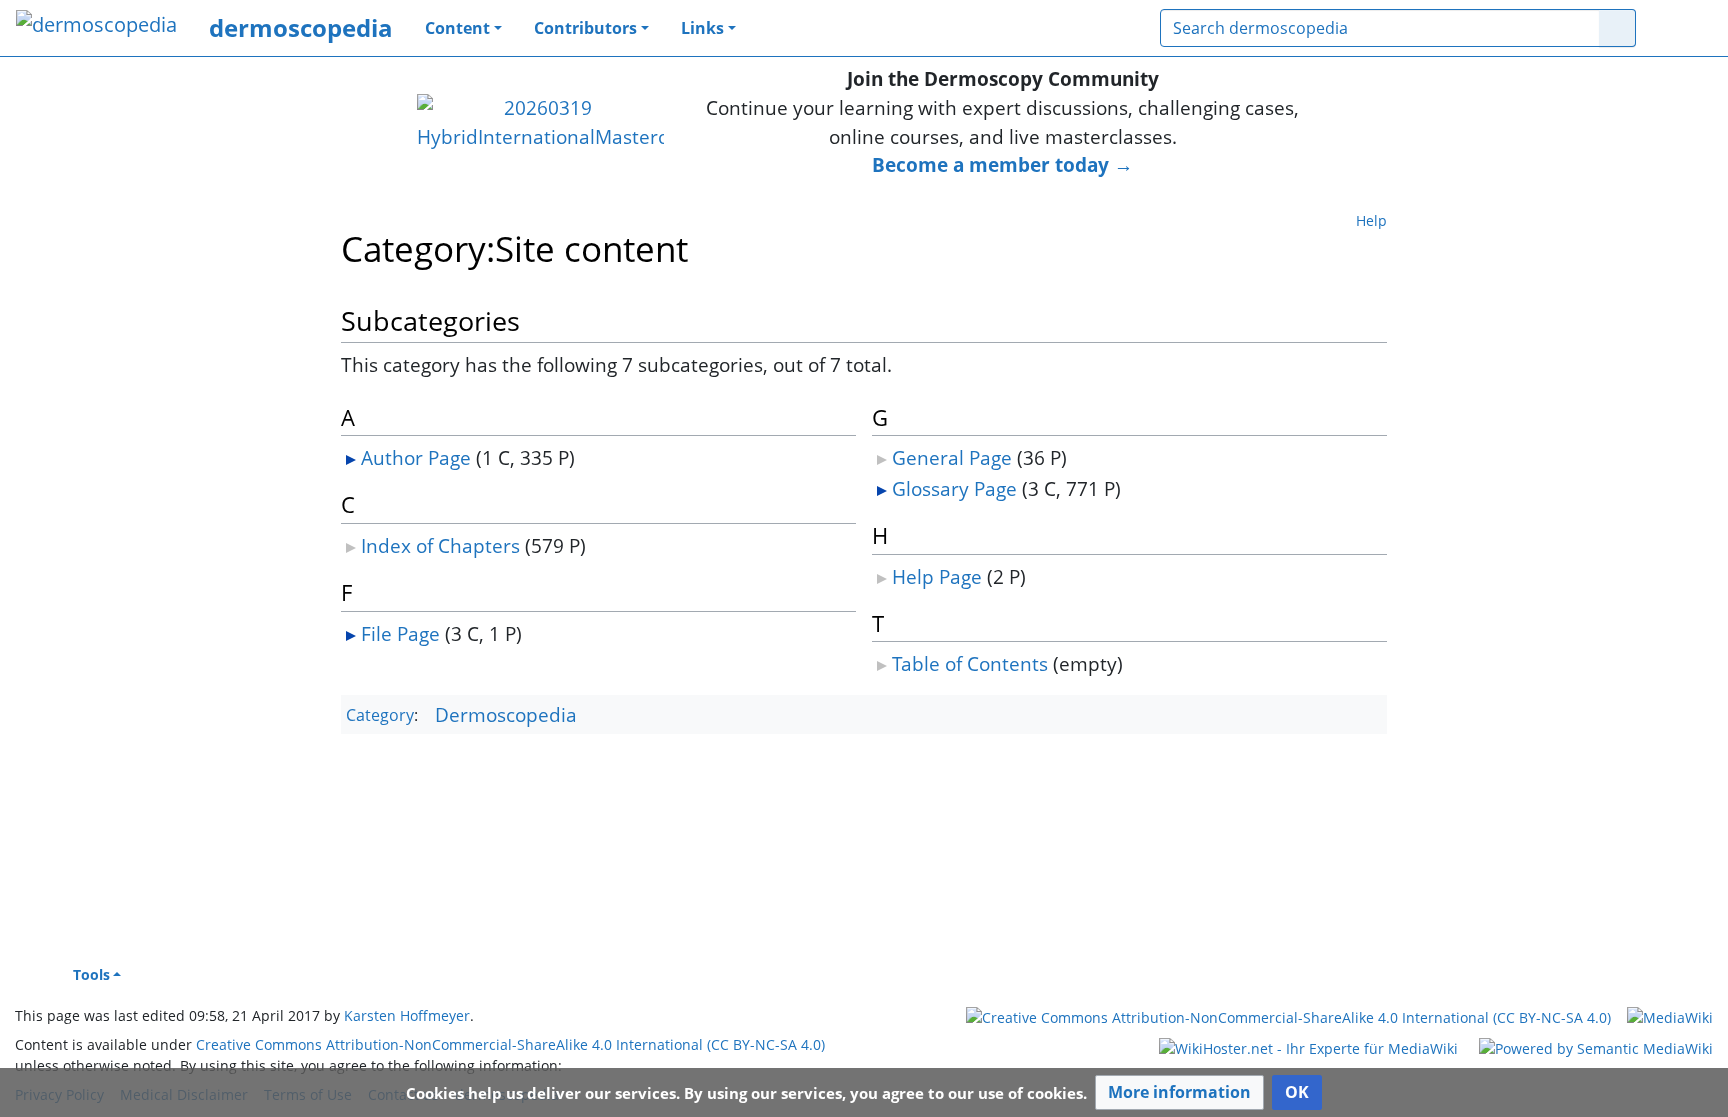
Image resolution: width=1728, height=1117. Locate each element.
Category (380, 716)
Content (457, 28)
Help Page (937, 576)
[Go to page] (1617, 28)
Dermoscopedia (506, 714)
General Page (952, 457)
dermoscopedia (301, 27)
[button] (1179, 1092)
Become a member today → (1002, 164)
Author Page (416, 457)
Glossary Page (954, 488)
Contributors (585, 28)
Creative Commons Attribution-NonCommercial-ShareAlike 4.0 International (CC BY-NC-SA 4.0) (510, 1044)
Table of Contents (970, 663)
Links (702, 28)
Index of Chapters (440, 545)
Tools (91, 974)
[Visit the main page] (96, 26)
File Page (400, 633)
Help (1371, 220)
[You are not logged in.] (1682, 28)
